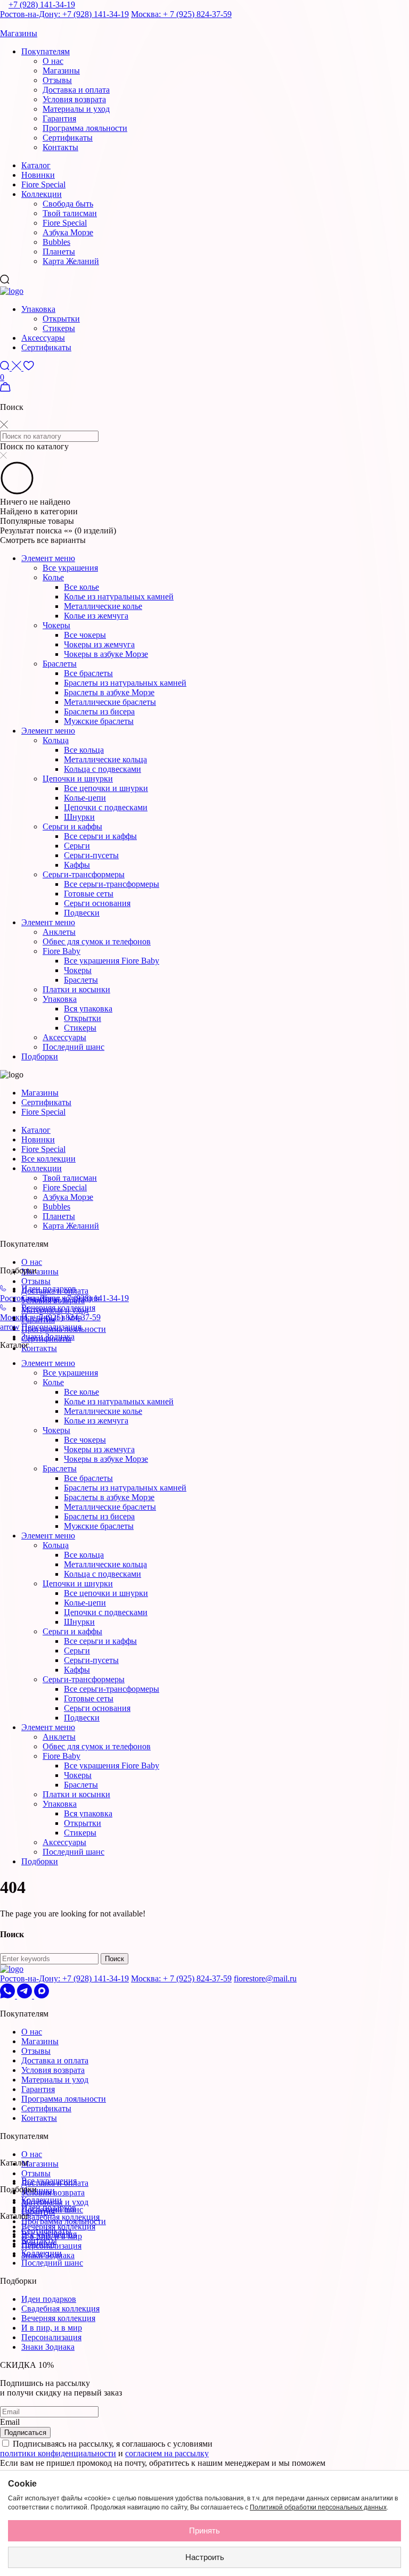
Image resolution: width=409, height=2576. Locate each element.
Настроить (205, 2557)
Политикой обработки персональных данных (318, 2507)
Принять (204, 2530)
